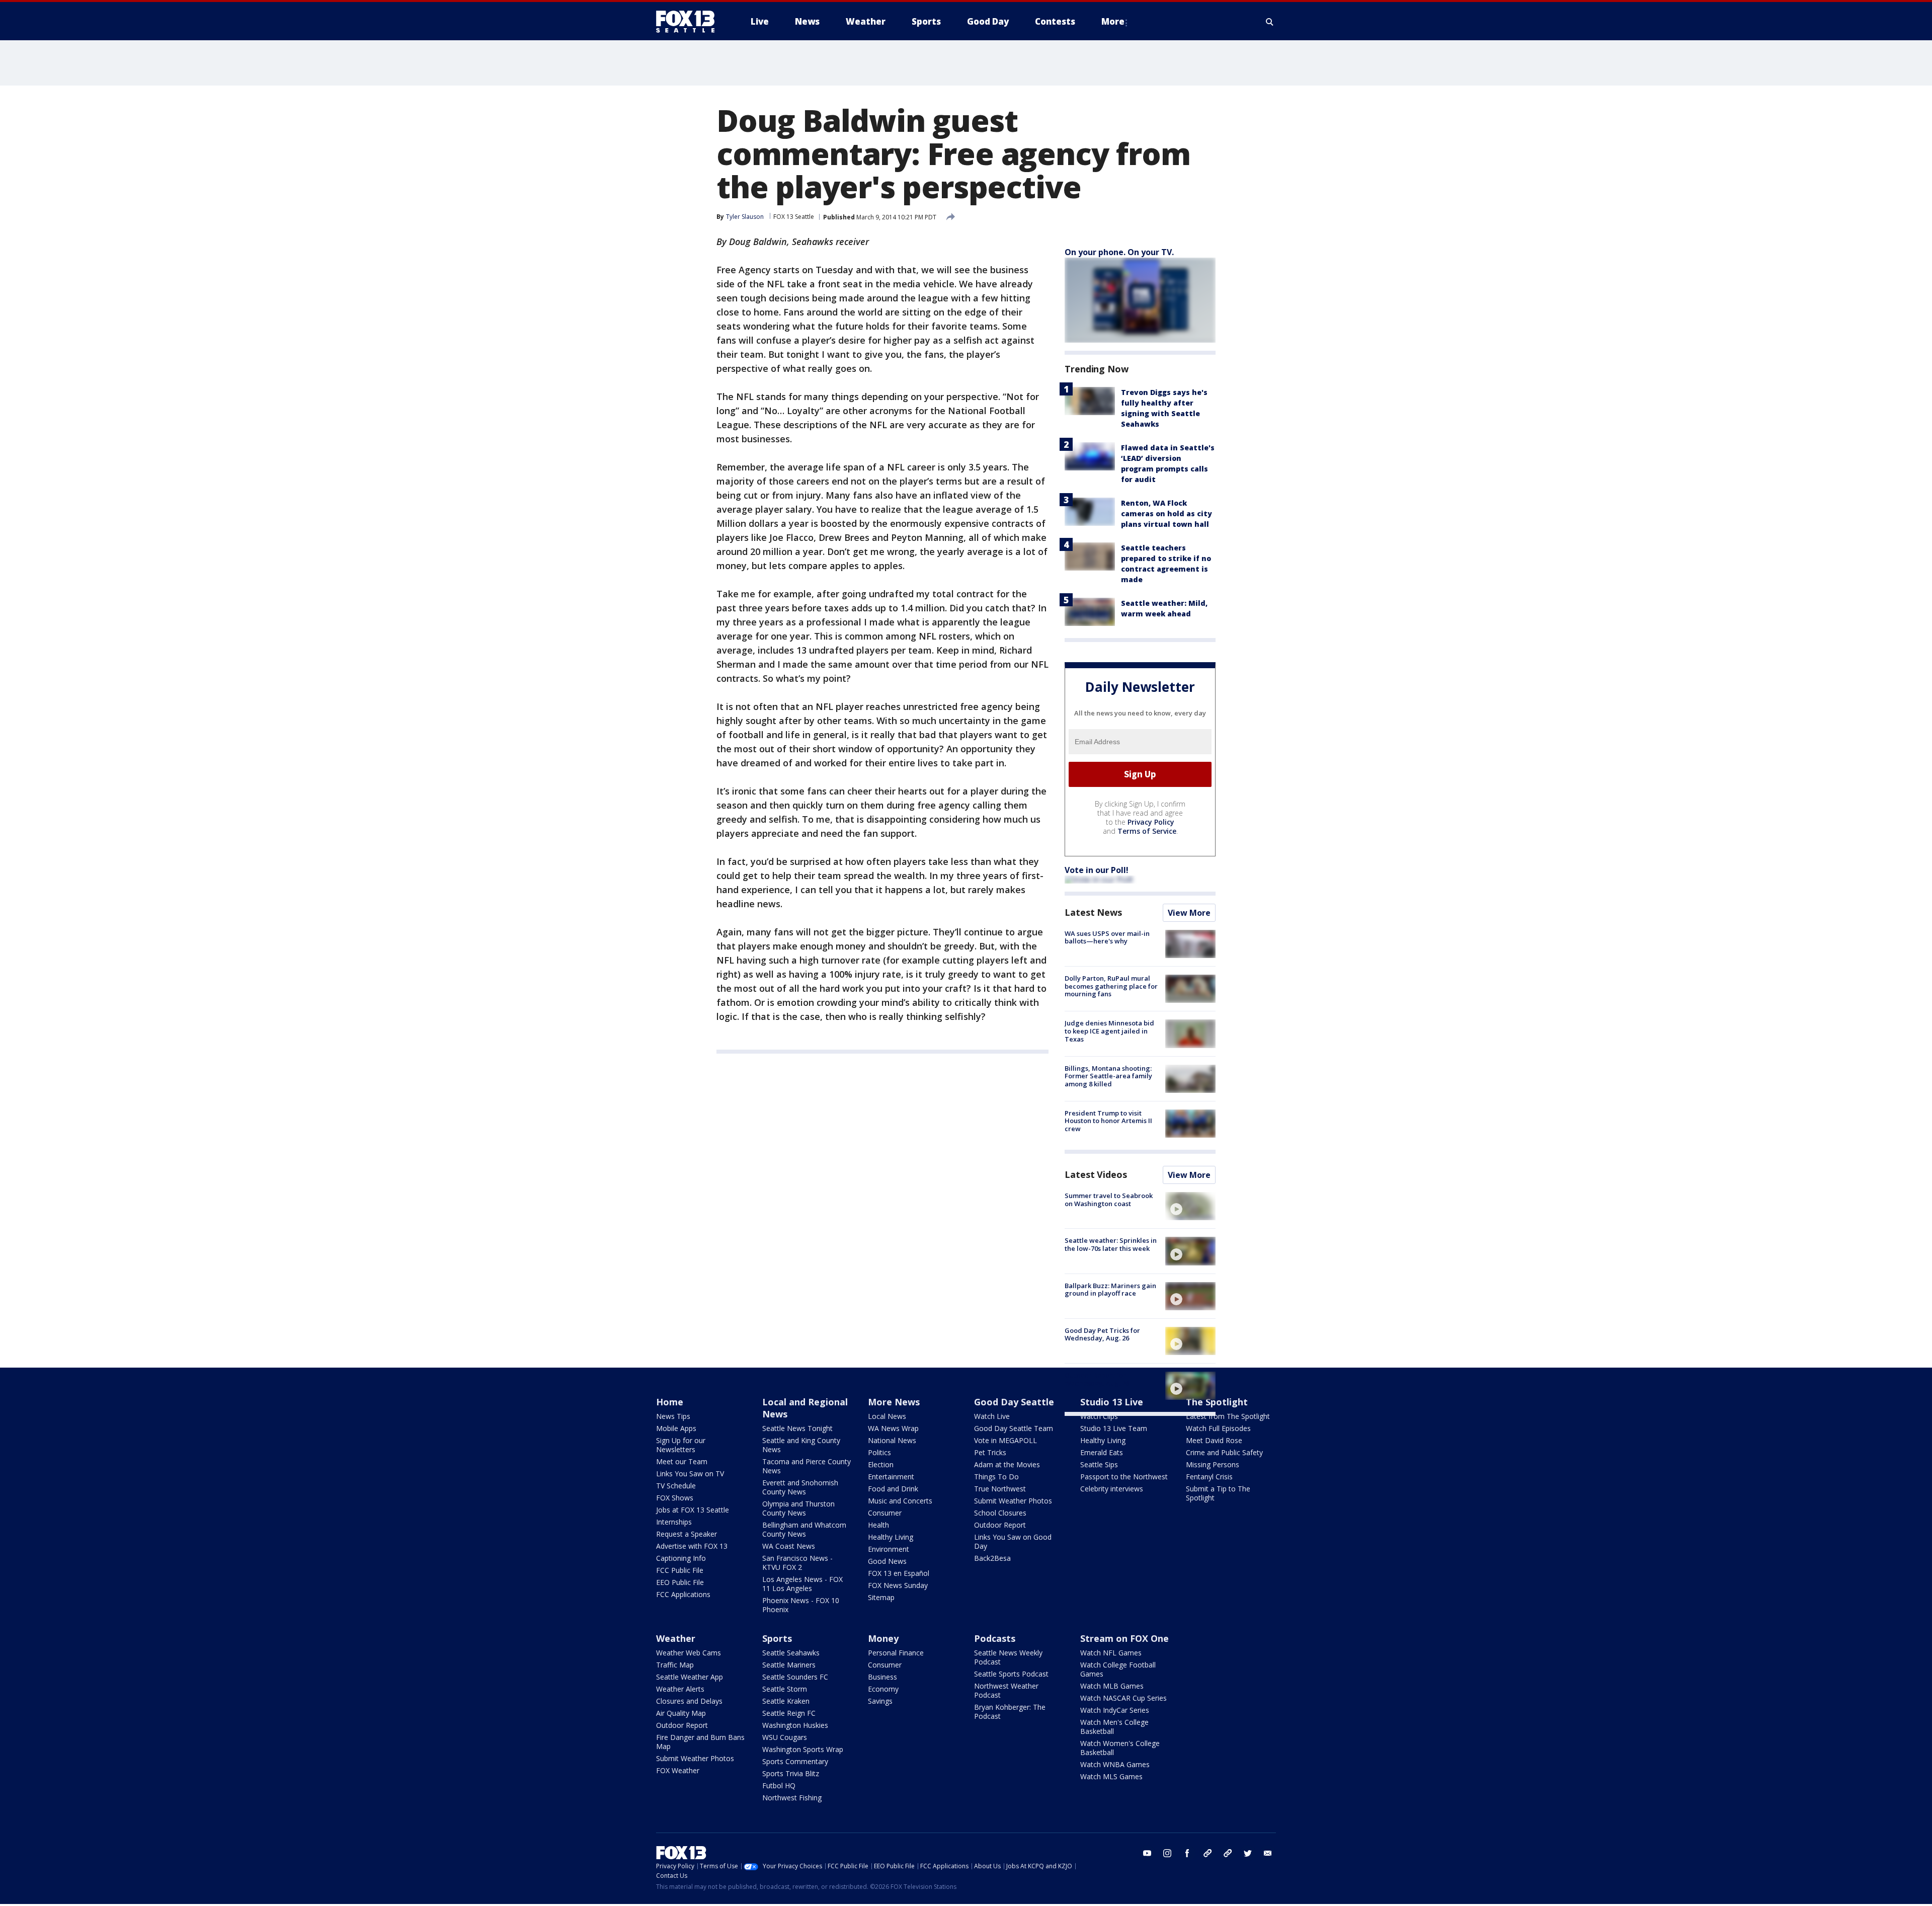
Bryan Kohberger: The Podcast (1010, 1712)
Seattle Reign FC (789, 1713)
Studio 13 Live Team (1114, 1428)
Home (670, 1402)
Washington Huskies (795, 1725)
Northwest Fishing (792, 1798)
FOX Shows (675, 1498)
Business (882, 1677)
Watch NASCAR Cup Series (1123, 1698)
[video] (1190, 1206)
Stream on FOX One (1124, 1638)
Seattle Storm (785, 1689)
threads (1228, 1853)
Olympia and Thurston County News (798, 1508)
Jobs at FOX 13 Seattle (693, 1510)
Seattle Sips (1099, 1464)
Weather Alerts (680, 1689)
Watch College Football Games (1118, 1669)
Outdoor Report (1000, 1525)
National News (892, 1440)
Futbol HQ (779, 1785)
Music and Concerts (900, 1501)
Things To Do (996, 1477)
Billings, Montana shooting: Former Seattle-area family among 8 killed (1108, 1076)
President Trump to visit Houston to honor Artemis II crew (1108, 1121)
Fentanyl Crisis (1209, 1477)
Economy (883, 1689)
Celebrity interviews (1112, 1489)
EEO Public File (680, 1582)
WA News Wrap (893, 1428)
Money (883, 1638)
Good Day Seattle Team (1014, 1428)
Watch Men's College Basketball (1114, 1727)
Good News (887, 1561)
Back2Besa (992, 1558)
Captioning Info (681, 1558)
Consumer (885, 1513)
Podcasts (995, 1638)
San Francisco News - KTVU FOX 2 (797, 1563)
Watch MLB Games (1112, 1686)
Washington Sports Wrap (803, 1749)
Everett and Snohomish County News (800, 1487)
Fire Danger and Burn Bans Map (700, 1742)
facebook (1187, 1853)
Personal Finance (896, 1653)
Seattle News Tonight (797, 1428)
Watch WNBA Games (1115, 1764)
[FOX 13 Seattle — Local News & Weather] (689, 22)
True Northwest (1000, 1489)
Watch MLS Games (1111, 1776)
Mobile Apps (676, 1428)
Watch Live (992, 1416)
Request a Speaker (687, 1534)
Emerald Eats (1102, 1452)
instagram (1167, 1853)
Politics (879, 1452)
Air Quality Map (681, 1713)
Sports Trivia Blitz (791, 1773)
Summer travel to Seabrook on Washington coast (1109, 1200)
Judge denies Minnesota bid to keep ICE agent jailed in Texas (1109, 1031)
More (1113, 21)
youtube (1147, 1853)
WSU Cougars (785, 1737)
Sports (777, 1638)
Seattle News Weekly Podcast (1008, 1657)
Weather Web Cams (689, 1653)
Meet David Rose (1214, 1440)
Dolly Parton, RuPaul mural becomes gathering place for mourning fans (1111, 986)
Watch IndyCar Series (1115, 1710)
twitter (1248, 1853)
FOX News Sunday (898, 1585)
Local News (887, 1416)
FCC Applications (683, 1594)
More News (894, 1402)
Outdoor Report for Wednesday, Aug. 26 (1097, 1379)
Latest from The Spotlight (1228, 1416)
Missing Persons (1213, 1464)
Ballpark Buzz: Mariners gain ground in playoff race (1110, 1290)
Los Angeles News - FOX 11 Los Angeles (802, 1584)
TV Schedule (676, 1486)
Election (881, 1464)
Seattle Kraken (786, 1701)
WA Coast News (789, 1546)
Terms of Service (1147, 831)
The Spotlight (1217, 1402)
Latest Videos (1096, 1174)
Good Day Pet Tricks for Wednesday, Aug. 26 (1102, 1334)
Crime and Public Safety (1224, 1452)
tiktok (1207, 1853)
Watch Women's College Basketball (1120, 1748)
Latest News (1093, 912)
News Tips (673, 1416)
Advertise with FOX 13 (692, 1546)
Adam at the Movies (1007, 1464)
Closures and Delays (689, 1701)
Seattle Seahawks (791, 1653)
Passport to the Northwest (1124, 1477)
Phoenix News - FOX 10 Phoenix (801, 1605)
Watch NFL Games (1111, 1653)
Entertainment (891, 1477)
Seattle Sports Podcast (1011, 1674)
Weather (676, 1638)
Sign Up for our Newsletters (681, 1445)
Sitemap (881, 1597)
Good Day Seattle (1014, 1402)
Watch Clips (1099, 1416)
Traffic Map (675, 1665)
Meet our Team (682, 1461)
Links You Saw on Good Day (1013, 1541)
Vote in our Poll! (1097, 870)
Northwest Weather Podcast (1006, 1690)
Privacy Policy (1151, 822)
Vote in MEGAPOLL (1005, 1440)
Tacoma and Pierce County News (807, 1466)
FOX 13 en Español (899, 1573)
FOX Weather (678, 1770)
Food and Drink (893, 1489)
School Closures (1000, 1513)
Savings (880, 1701)
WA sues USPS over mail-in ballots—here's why (1107, 937)
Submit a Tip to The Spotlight (1218, 1493)
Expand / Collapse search (1270, 22)
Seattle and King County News (801, 1445)
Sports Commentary (795, 1761)
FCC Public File (680, 1570)
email (1268, 1853)
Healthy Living (891, 1537)
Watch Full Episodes (1218, 1428)
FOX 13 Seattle (794, 217)
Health (878, 1525)
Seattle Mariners (789, 1665)
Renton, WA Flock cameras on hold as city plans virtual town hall (1166, 513)
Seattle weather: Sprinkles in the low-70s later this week (1111, 1244)
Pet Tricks (990, 1452)
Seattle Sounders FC (795, 1677)
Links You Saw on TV (690, 1474)
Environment (889, 1549)
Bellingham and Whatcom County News (804, 1529)
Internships (674, 1522)
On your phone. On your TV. (1119, 252)
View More (1189, 913)
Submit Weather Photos (1013, 1501)
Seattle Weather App (690, 1677)
